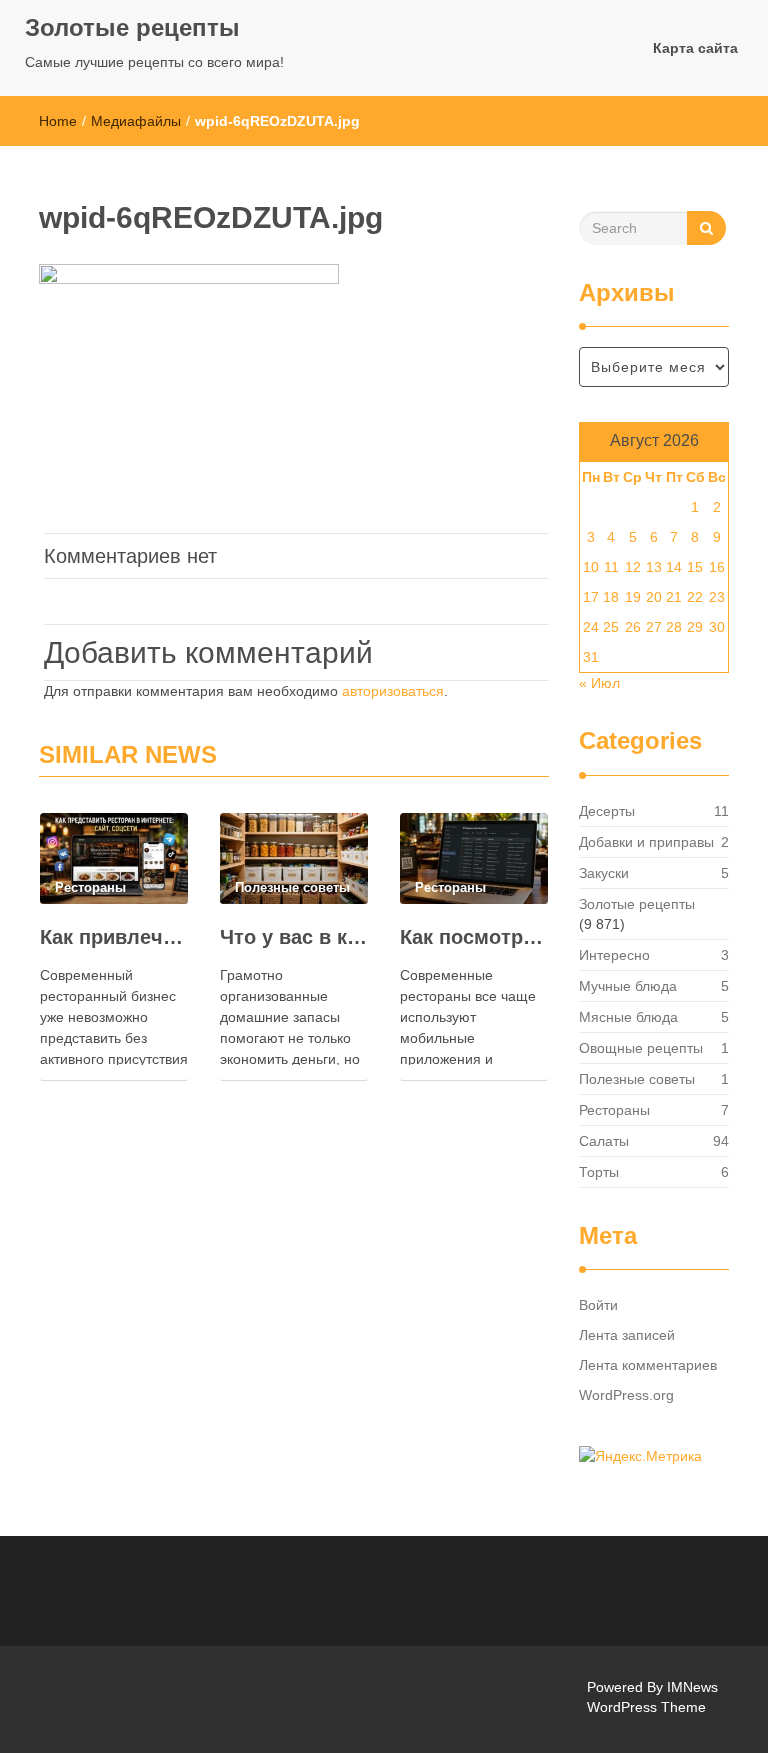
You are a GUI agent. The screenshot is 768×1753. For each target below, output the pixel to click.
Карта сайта (695, 48)
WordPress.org (626, 1395)
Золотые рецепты (132, 27)
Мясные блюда (628, 1017)
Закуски (604, 873)
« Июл (599, 683)
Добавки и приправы (646, 842)
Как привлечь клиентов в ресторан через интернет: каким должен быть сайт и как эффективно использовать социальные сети (114, 937)
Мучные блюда (628, 986)
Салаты (604, 1141)
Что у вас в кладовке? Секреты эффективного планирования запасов (294, 937)
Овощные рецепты (641, 1048)
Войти (598, 1305)
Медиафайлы (136, 121)
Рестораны (614, 1110)
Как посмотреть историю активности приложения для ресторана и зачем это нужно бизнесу (474, 937)
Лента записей (627, 1335)
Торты (599, 1172)
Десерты (607, 811)
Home (58, 121)
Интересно (614, 955)
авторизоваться (393, 691)
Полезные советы (637, 1079)
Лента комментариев (648, 1365)
